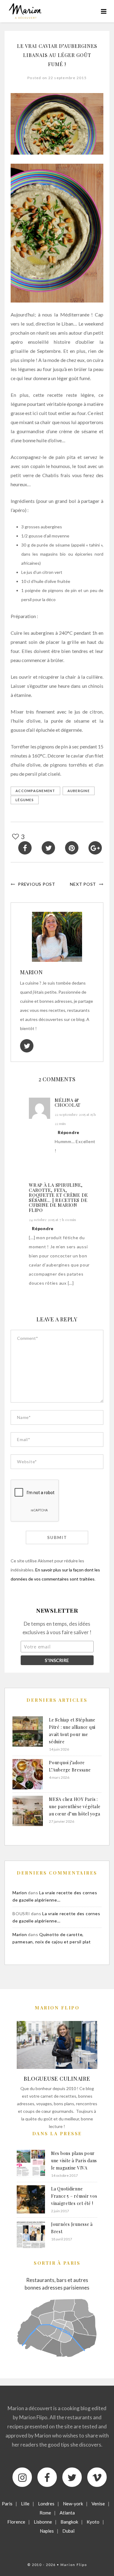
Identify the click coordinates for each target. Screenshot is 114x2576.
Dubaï (68, 2531)
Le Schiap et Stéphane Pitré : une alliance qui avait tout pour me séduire (72, 1731)
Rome (45, 2513)
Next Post (83, 884)
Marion (31, 972)
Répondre (69, 1132)
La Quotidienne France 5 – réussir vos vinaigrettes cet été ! (74, 2196)
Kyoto (93, 2522)
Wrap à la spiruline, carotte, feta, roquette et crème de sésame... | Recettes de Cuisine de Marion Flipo (59, 1198)
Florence (16, 2522)
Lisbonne (43, 2522)
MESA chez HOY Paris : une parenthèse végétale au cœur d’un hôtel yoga (75, 1807)
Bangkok (69, 2522)
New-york (73, 2504)
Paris (7, 2504)
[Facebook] (47, 2477)
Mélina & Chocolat (68, 1103)
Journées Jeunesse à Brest (72, 2228)
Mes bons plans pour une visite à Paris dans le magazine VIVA (74, 2161)
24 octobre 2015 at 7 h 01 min (52, 1219)
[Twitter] (72, 2477)
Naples (47, 2531)
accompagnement (35, 791)
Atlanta (67, 2513)
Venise (98, 2504)
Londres (46, 2504)
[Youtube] (97, 2477)
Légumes (25, 800)
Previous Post (37, 884)
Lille (25, 2504)
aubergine (79, 791)
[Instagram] (22, 2477)
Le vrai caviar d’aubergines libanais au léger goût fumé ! (57, 55)
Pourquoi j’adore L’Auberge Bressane (70, 1766)
